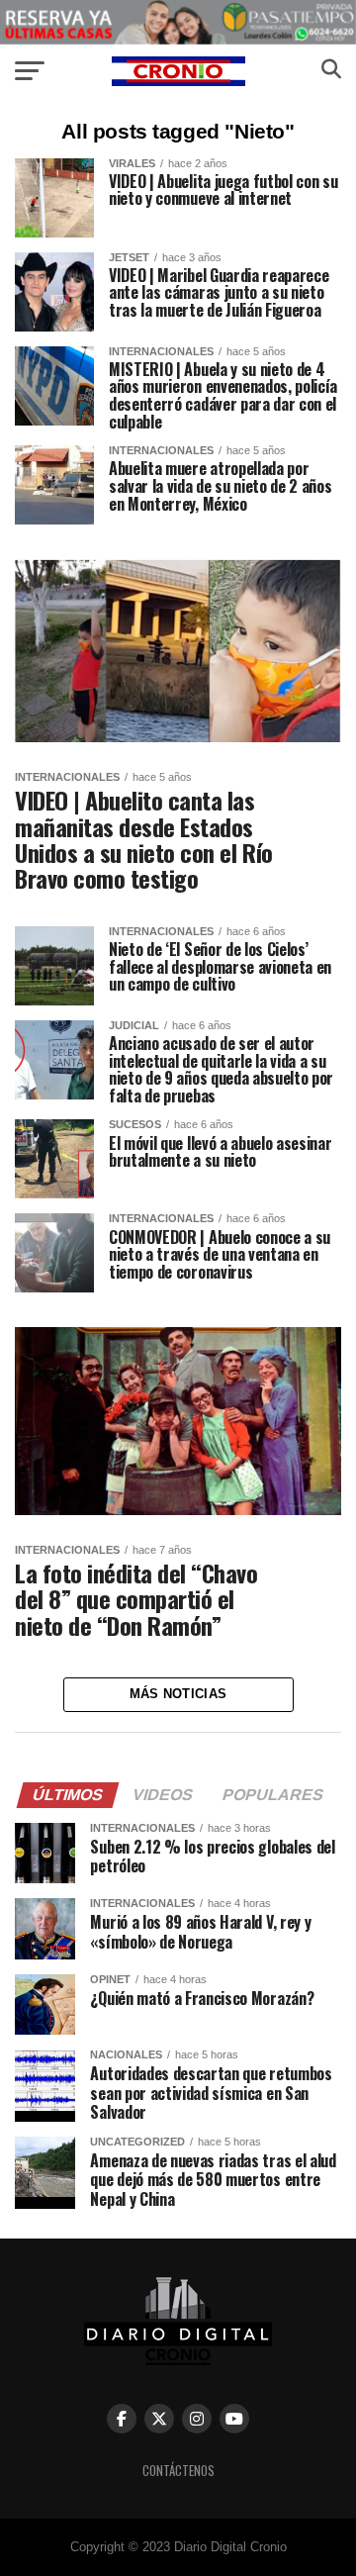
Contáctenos (178, 2471)
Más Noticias (178, 1694)
